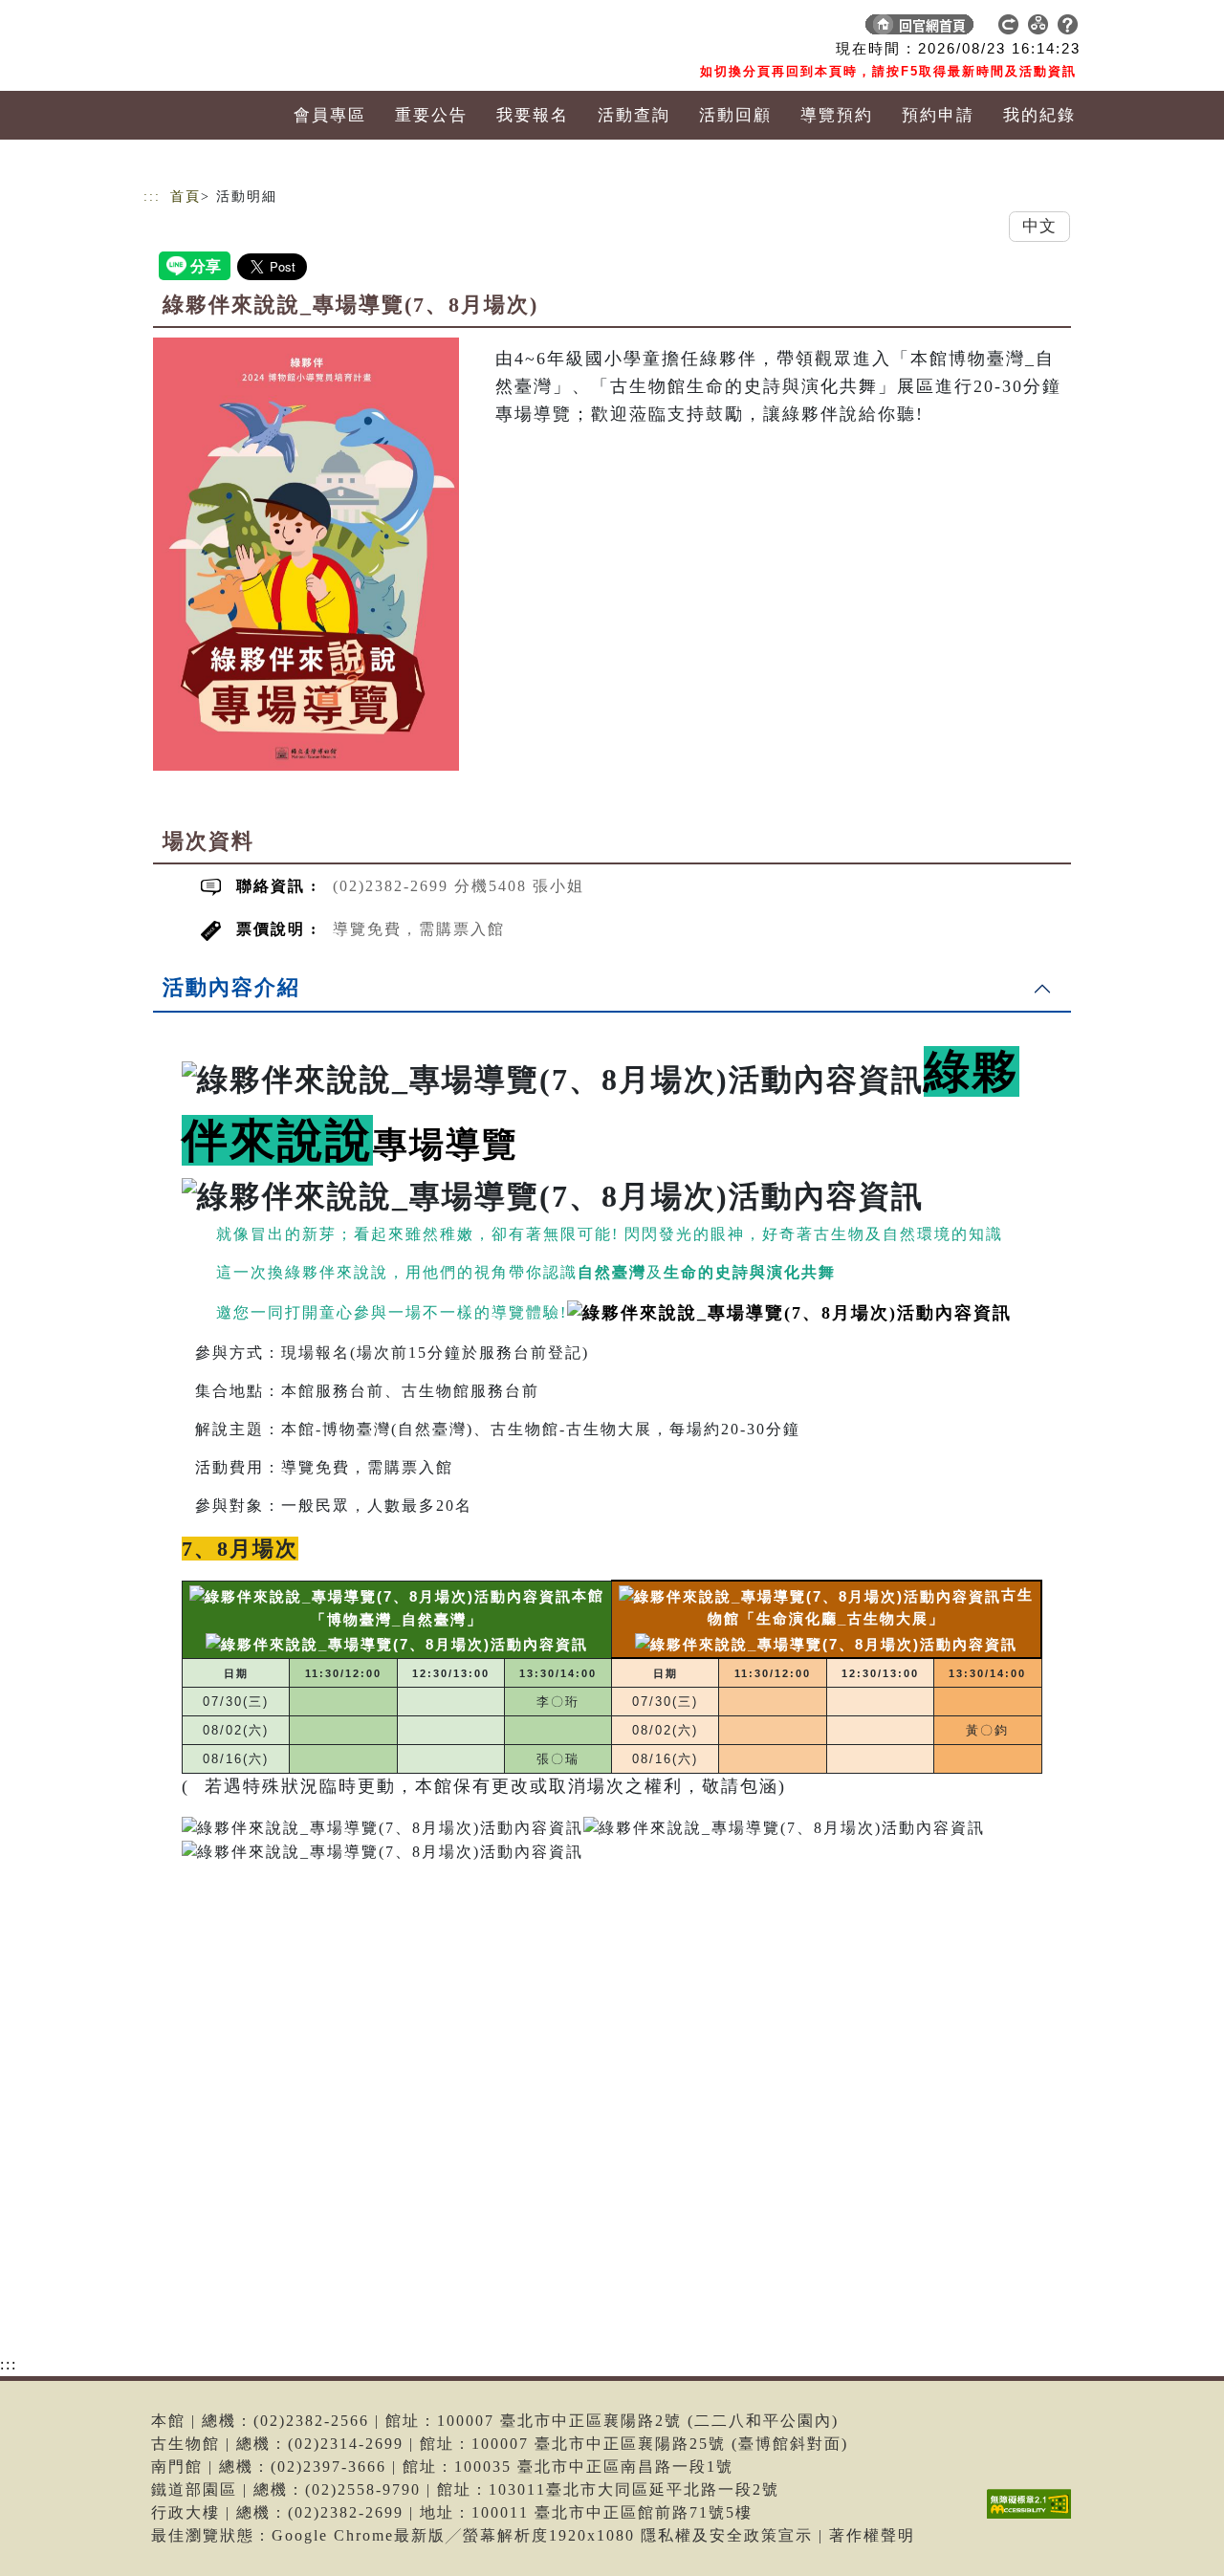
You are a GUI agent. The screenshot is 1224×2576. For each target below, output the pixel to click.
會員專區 (330, 115)
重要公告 (431, 115)
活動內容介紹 (231, 987)
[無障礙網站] (1034, 2518)
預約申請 (938, 115)
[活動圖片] (306, 554)
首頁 (186, 196)
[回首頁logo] (277, 29)
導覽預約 (837, 115)
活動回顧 (735, 115)
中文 (1039, 226)
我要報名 (533, 115)
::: (152, 196)
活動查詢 (634, 115)
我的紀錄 (1039, 115)
